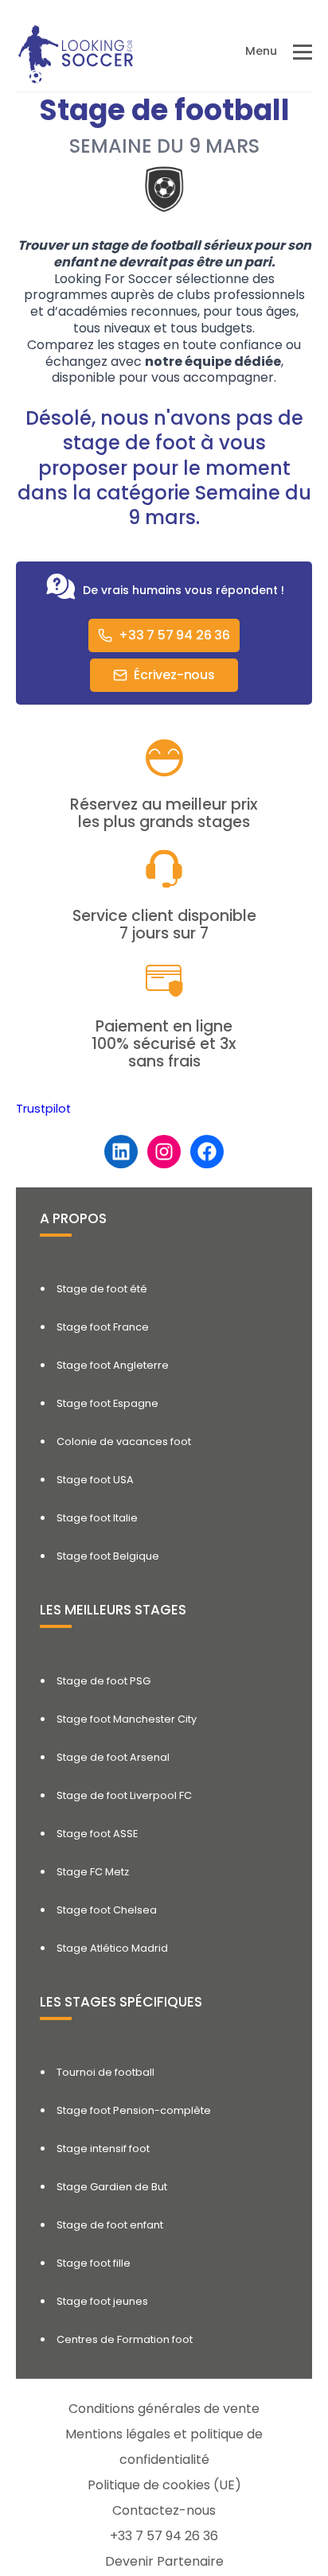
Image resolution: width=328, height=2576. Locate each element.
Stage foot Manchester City (127, 1719)
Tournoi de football (105, 2072)
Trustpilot (43, 1109)
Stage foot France (103, 1327)
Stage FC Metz (93, 1872)
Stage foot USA (95, 1480)
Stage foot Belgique (108, 1556)
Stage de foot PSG (103, 1681)
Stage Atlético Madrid (112, 1948)
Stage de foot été (102, 1289)
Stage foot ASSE (97, 1834)
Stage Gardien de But (112, 2187)
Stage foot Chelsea (107, 1910)
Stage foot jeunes (102, 2301)
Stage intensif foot (103, 2149)
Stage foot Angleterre (113, 1365)
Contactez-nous (164, 2510)
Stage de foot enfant (110, 2225)
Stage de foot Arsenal (113, 1757)
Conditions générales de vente (164, 2409)
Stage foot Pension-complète (134, 2110)
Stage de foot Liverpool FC (124, 1795)
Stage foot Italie (97, 1518)
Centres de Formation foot (125, 2339)
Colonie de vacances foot (124, 1441)
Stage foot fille (94, 2263)
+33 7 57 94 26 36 (164, 2536)
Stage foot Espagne (107, 1403)
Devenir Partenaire (164, 2561)
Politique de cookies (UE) (164, 2485)
